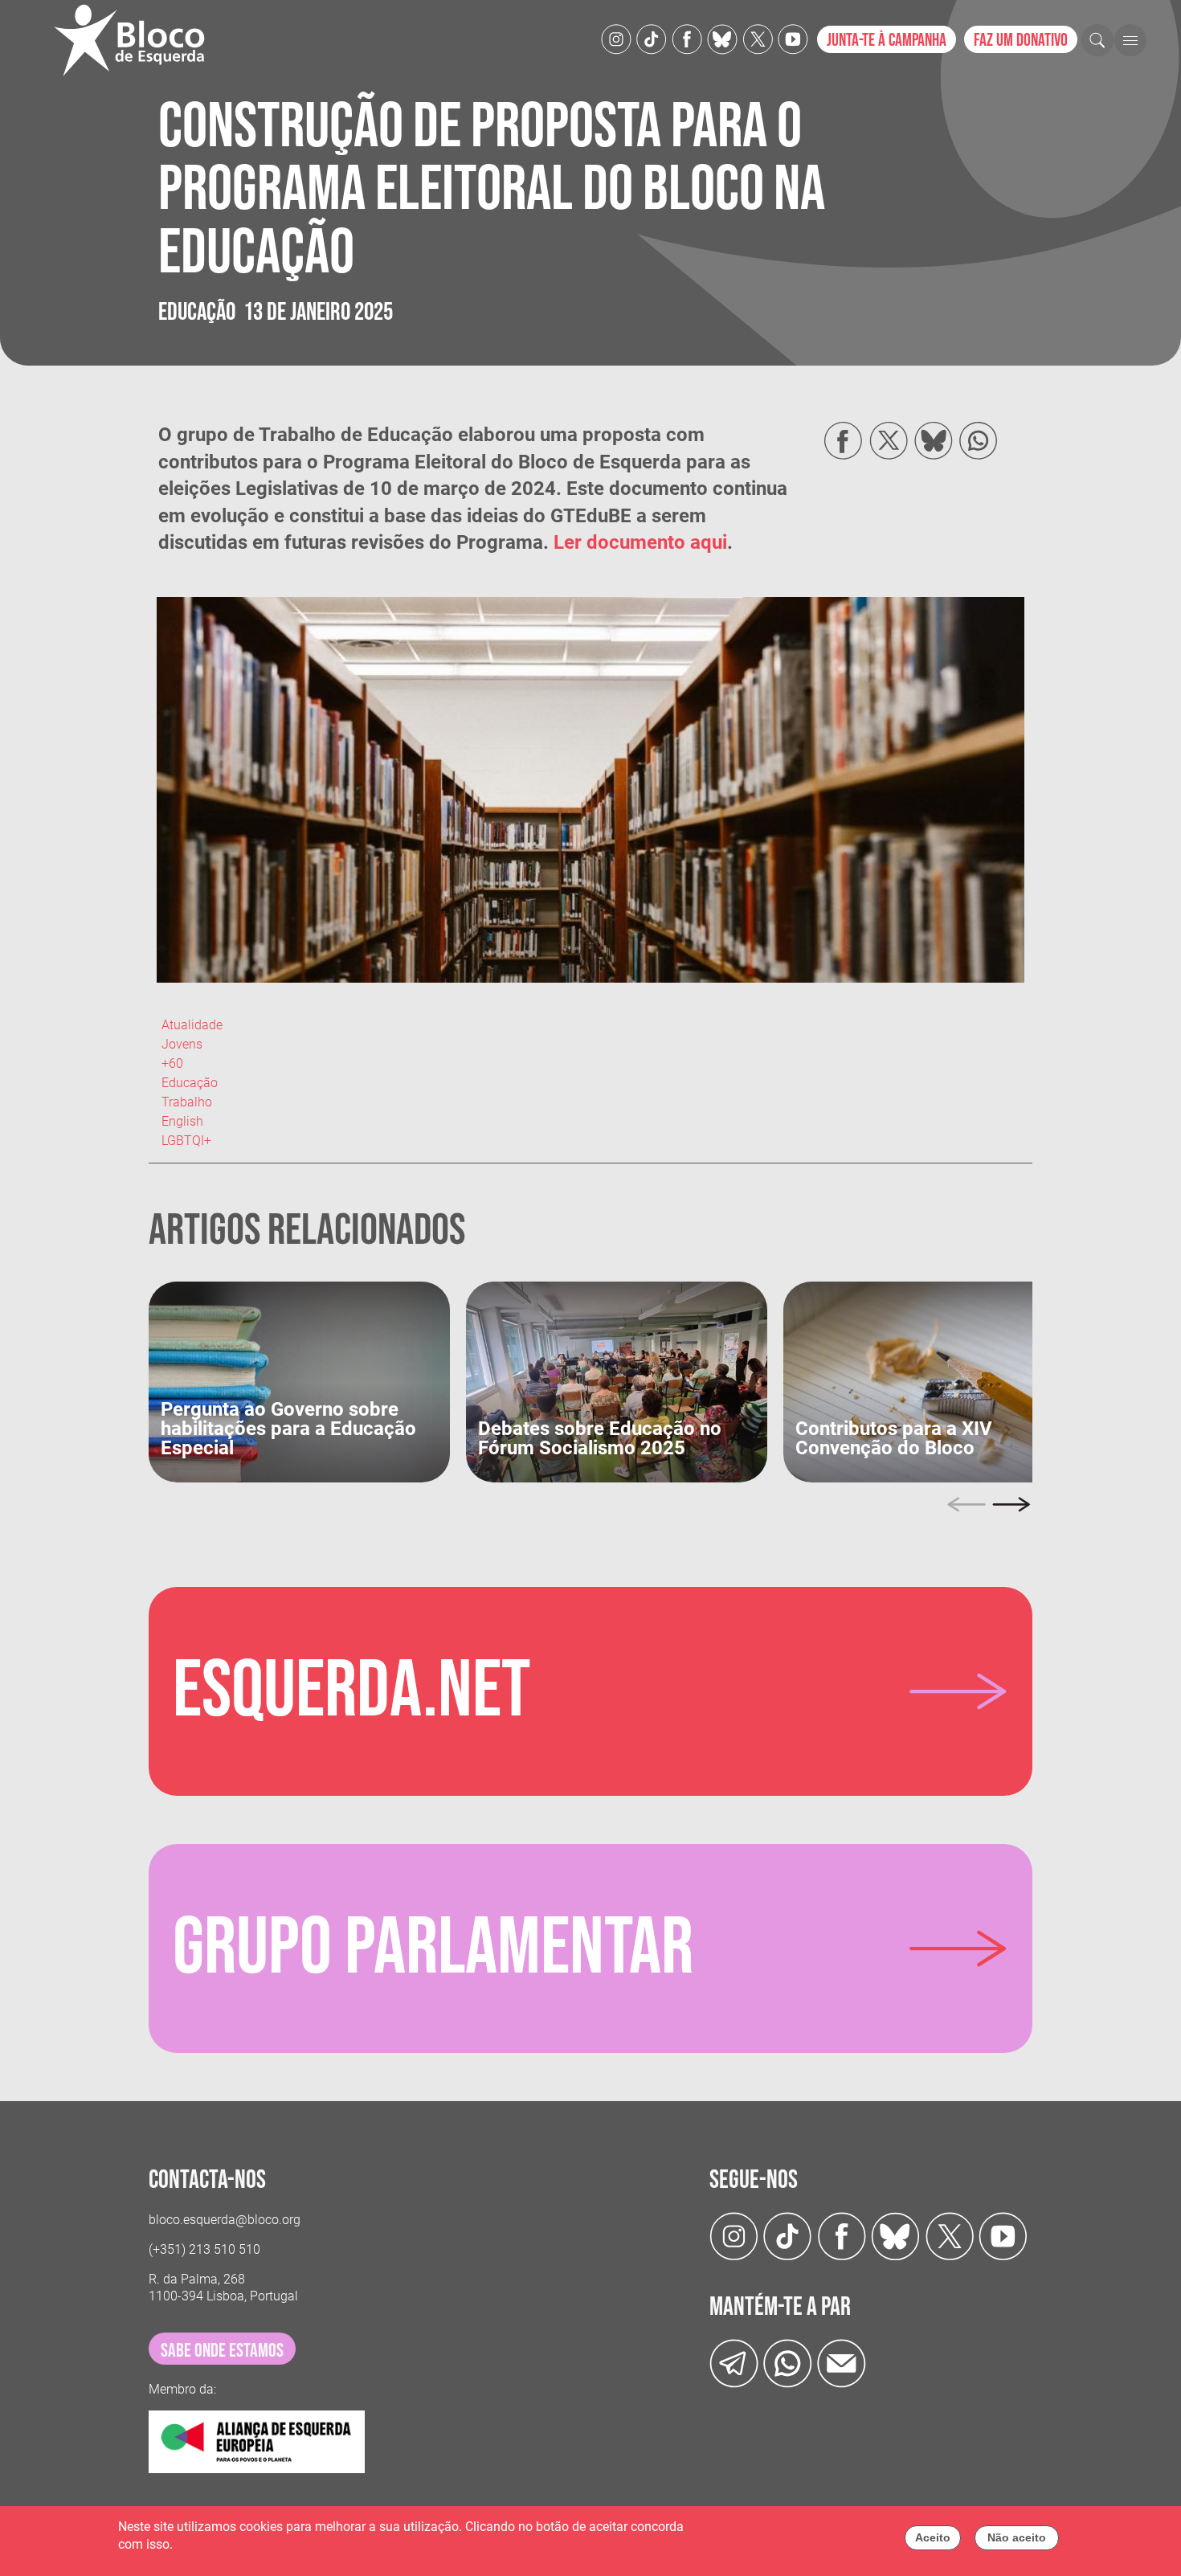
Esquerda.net (351, 1691)
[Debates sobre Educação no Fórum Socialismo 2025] (617, 1381)
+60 (172, 1063)
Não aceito (1017, 2537)
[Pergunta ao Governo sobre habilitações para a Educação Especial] (299, 1381)
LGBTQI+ (186, 1141)
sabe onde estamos (222, 2351)
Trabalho (187, 1102)
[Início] (136, 40)
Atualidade (192, 1025)
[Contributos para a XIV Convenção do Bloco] (934, 1381)
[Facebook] (687, 38)
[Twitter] (722, 38)
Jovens (182, 1044)
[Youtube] (793, 38)
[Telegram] (734, 2363)
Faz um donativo (1021, 41)
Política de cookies (229, 2545)
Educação (190, 1083)
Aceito (933, 2537)
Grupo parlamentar (433, 1948)
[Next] (1011, 1505)
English (182, 1121)
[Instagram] (616, 38)
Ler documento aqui (640, 542)
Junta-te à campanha (887, 41)
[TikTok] (652, 38)
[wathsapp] (788, 2363)
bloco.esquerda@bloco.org (225, 2220)
